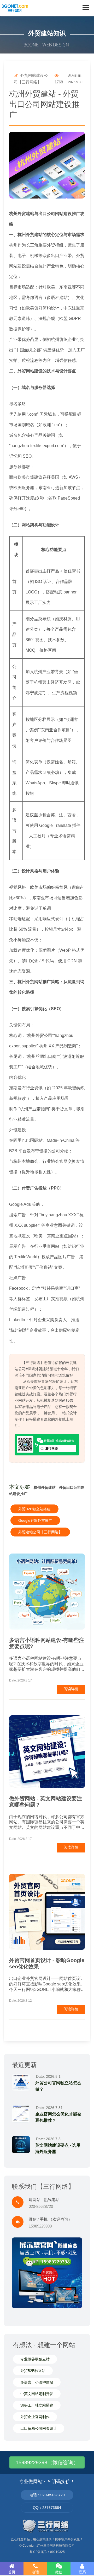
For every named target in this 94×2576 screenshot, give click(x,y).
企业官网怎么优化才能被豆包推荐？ (58, 2117)
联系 (82, 2572)
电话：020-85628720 (47, 2495)
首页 (12, 2572)
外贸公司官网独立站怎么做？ (58, 2086)
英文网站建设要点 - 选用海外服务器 (58, 2148)
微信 (59, 2572)
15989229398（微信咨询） (47, 2462)
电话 (35, 2572)
